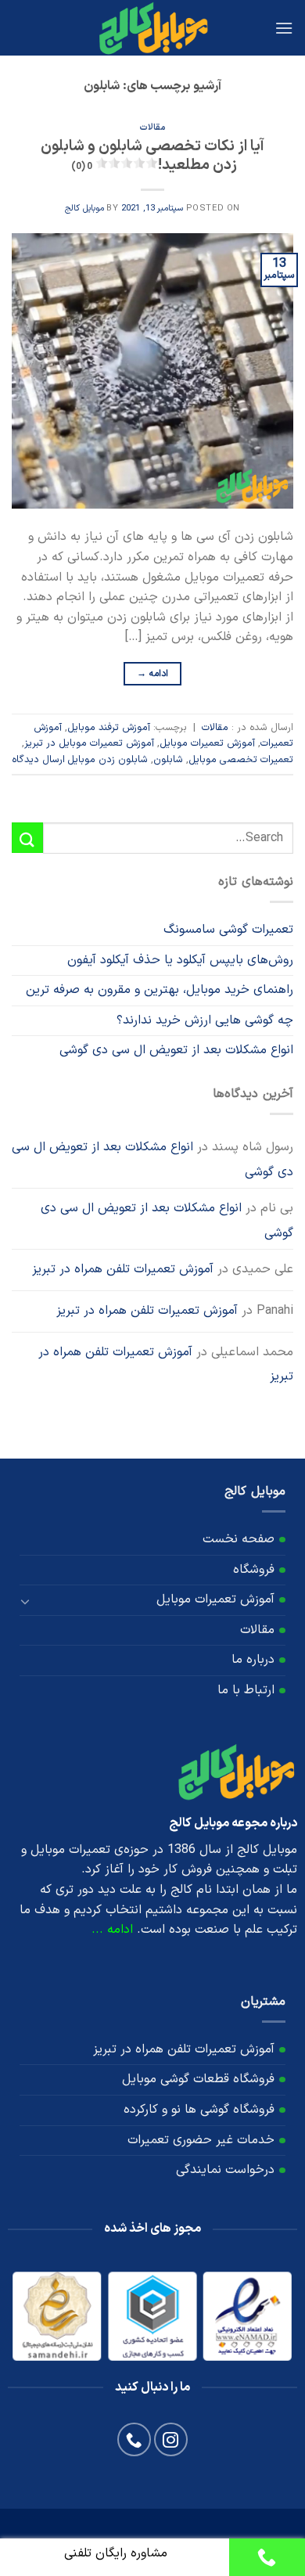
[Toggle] (26, 1600)
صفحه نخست (239, 1539)
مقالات (152, 128)
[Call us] (134, 2439)
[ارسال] (27, 838)
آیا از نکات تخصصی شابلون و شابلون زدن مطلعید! (152, 157)
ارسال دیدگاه (38, 759)
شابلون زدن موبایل (108, 759)
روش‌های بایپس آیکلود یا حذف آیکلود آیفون (180, 960)
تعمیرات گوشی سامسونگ (228, 930)
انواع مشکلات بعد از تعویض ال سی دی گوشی (176, 1050)
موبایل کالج (84, 209)
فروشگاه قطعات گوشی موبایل (198, 2079)
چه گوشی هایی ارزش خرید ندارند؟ (205, 1020)
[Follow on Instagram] (171, 2439)
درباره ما (253, 1660)
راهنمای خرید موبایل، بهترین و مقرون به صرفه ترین (160, 990)
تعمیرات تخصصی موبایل (241, 759)
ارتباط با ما (246, 1690)
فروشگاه (254, 1570)
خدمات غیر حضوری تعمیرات (201, 2140)
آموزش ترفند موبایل (109, 727)
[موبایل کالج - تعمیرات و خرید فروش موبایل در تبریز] (152, 28)
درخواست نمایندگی (225, 2170)
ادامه (153, 674)
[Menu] (284, 28)
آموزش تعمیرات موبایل (207, 743)
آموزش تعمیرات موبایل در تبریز (89, 743)
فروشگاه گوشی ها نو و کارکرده (199, 2110)
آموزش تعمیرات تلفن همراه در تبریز (123, 1269)
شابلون (168, 759)
